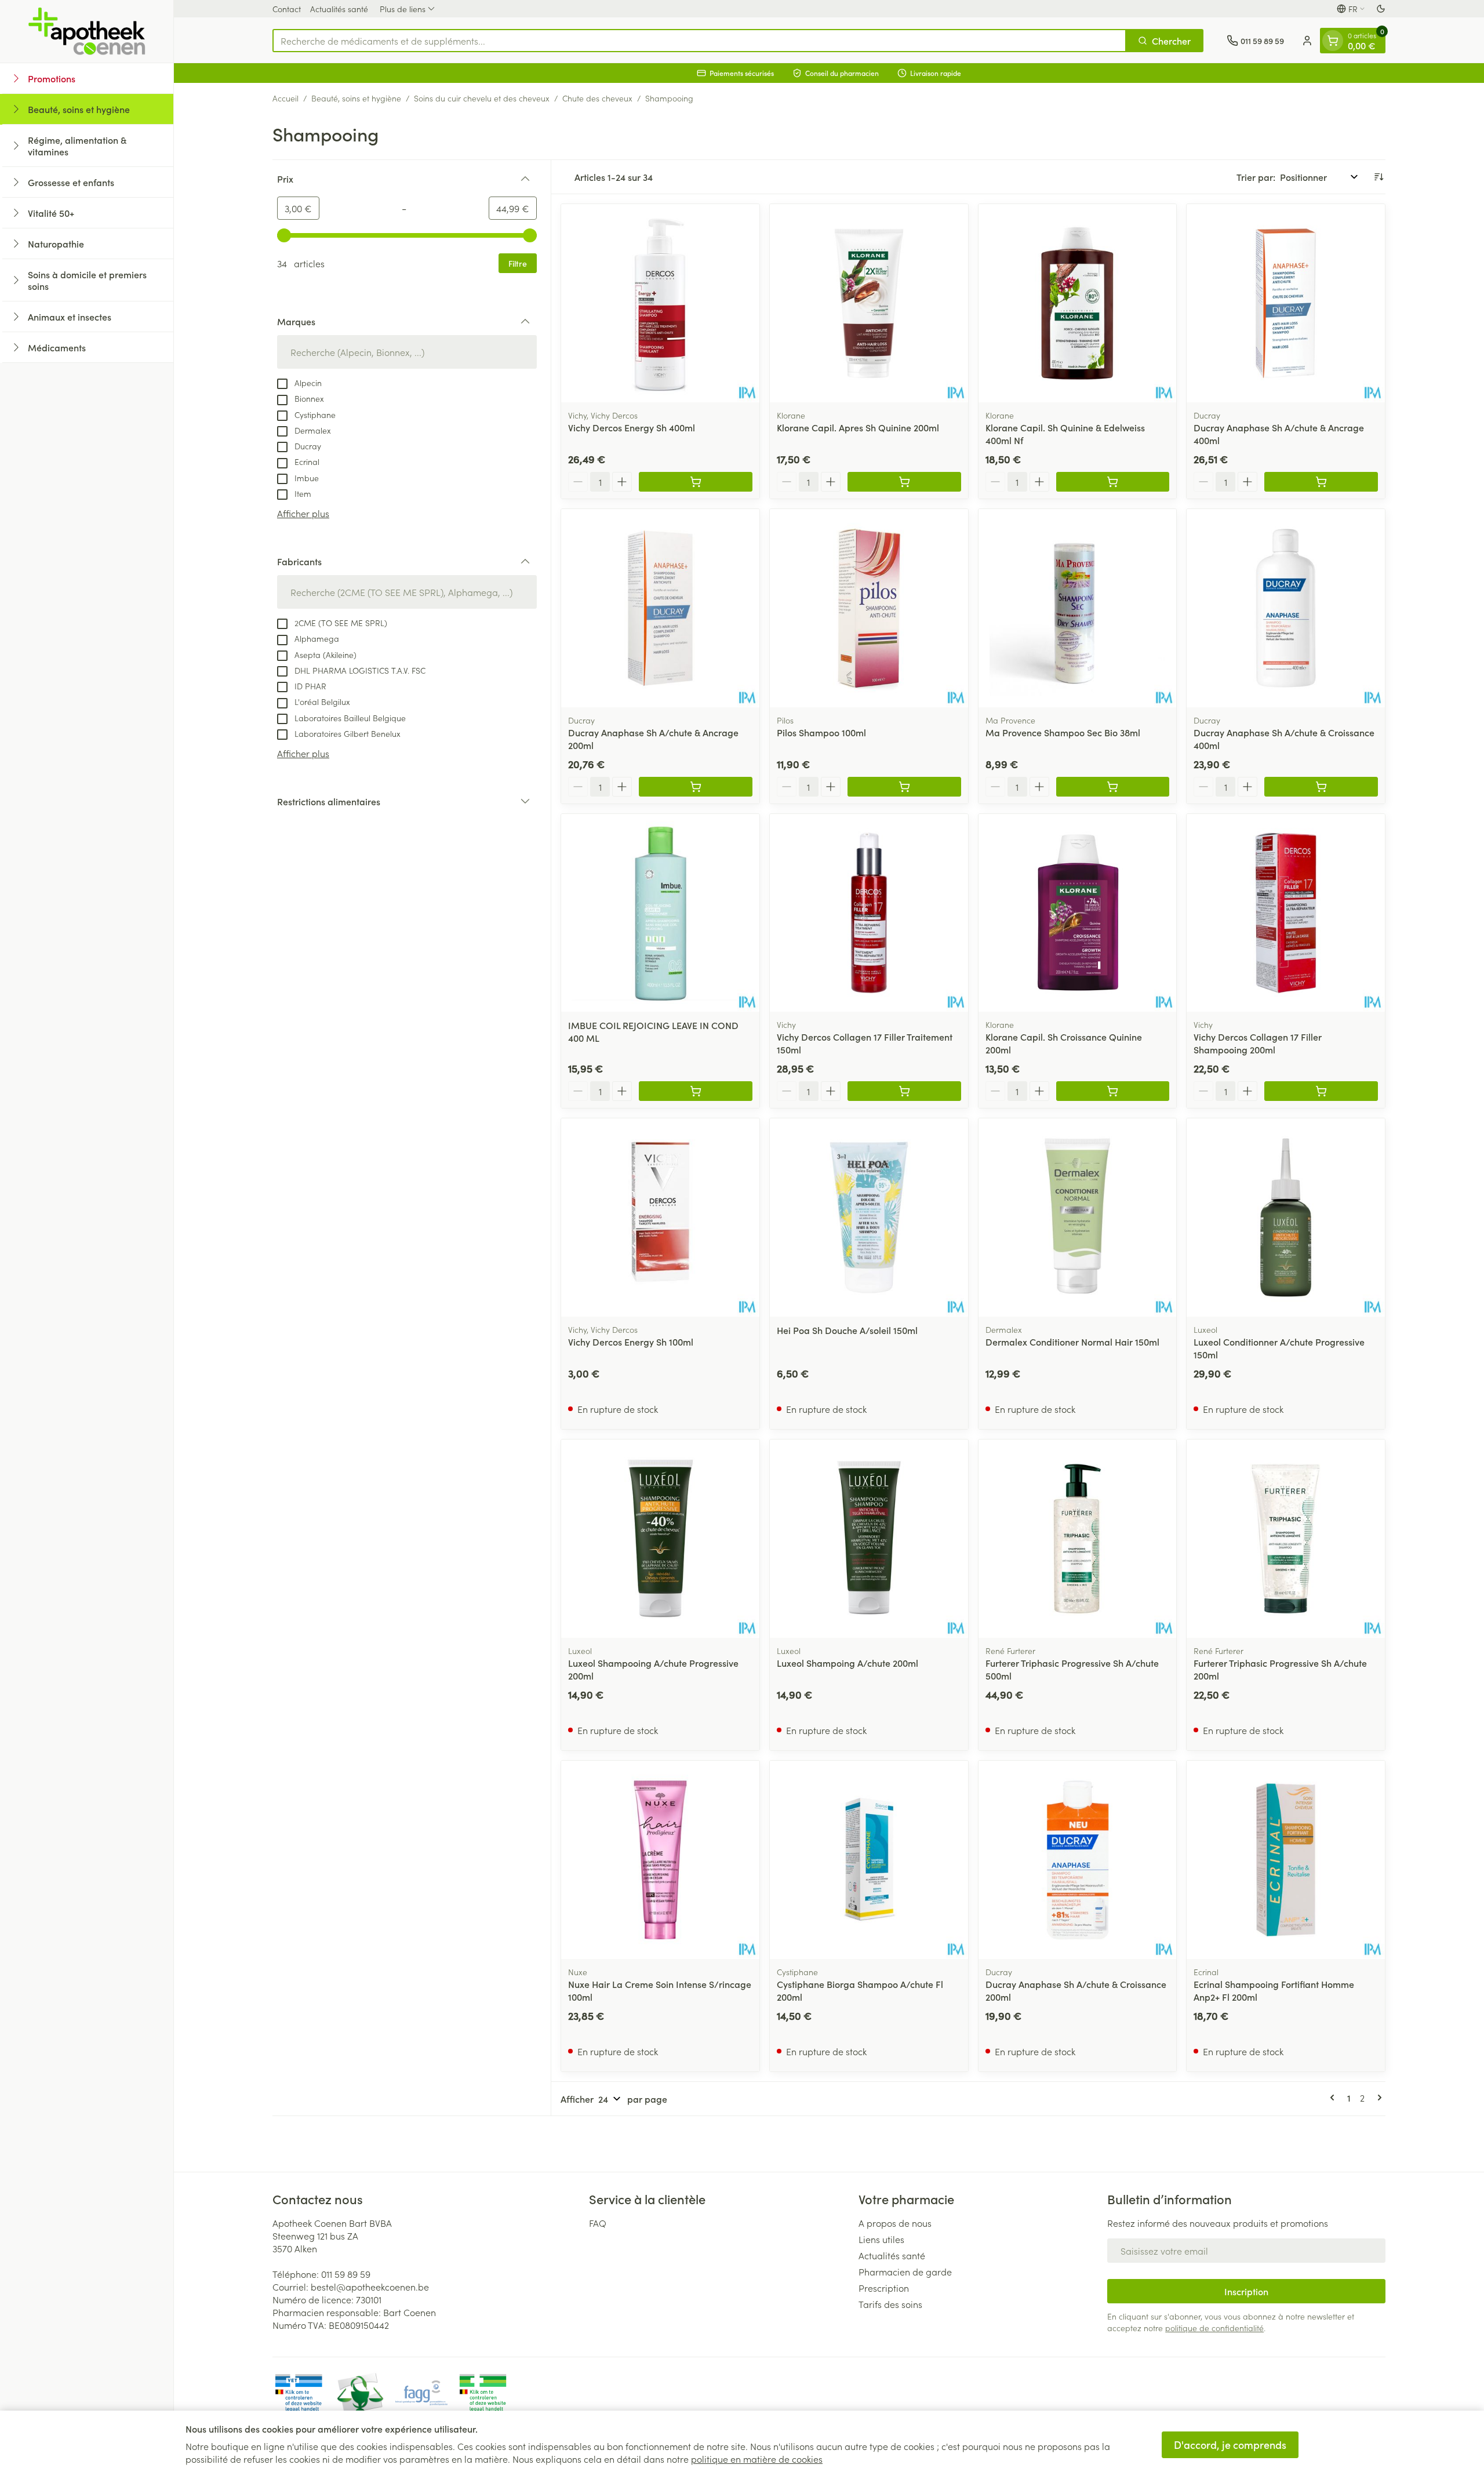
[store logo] (87, 31)
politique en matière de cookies (757, 2459)
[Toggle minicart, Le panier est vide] (1333, 41)
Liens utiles (881, 2239)
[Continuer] (1377, 2098)
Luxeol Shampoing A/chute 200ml (848, 1663)
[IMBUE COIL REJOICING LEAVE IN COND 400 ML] (660, 913)
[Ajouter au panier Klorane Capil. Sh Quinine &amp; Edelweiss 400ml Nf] (1113, 482)
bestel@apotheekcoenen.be (370, 2287)
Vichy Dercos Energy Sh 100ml (631, 1342)
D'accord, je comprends (1230, 2445)
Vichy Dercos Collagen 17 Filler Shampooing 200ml (1258, 1043)
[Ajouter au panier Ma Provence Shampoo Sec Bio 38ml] (1113, 787)
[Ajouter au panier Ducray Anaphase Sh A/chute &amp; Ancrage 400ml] (1321, 482)
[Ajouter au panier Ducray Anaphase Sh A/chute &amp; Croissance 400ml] (1321, 787)
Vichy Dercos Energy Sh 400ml (632, 427)
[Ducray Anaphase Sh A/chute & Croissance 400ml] (1286, 608)
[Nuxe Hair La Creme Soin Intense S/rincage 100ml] (660, 1860)
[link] (1334, 2098)
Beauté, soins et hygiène (356, 98)
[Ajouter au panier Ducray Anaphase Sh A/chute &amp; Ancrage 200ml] (696, 787)
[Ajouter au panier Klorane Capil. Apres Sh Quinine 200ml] (904, 482)
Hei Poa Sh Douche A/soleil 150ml (847, 1330)
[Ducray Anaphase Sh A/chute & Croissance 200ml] (1078, 1860)
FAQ (598, 2223)
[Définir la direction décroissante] (1378, 177)
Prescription (884, 2288)
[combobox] (699, 41)
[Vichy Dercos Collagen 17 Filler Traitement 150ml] (869, 913)
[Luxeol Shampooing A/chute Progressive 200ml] (660, 1539)
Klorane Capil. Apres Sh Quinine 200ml (858, 427)
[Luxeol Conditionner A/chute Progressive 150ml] (1286, 1217)
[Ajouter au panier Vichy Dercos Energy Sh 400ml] (696, 482)
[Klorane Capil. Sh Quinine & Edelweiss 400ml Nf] (1078, 303)
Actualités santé (339, 9)
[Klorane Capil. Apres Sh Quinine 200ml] (869, 303)
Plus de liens (403, 9)
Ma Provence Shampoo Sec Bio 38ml (1063, 732)
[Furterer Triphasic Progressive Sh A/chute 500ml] (1078, 1539)
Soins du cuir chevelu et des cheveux (482, 98)
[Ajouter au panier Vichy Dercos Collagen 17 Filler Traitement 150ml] (904, 1091)
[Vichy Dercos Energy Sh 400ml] (660, 303)
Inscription (1246, 2291)
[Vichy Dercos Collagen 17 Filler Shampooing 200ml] (1286, 913)
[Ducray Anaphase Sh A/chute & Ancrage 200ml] (660, 608)
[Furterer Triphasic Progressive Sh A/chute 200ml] (1286, 1539)
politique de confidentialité (1214, 2328)
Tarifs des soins (890, 2304)
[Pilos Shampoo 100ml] (869, 608)
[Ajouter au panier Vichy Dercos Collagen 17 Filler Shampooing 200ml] (1321, 1091)
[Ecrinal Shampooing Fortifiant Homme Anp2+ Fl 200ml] (1286, 1860)
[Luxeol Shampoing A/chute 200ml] (869, 1539)
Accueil (285, 98)
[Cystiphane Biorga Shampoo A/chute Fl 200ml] (869, 1860)
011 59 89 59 (346, 2274)
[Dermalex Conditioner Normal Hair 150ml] (1078, 1217)
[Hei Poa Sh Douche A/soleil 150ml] (869, 1217)
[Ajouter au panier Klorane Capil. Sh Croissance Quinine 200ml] (1113, 1091)
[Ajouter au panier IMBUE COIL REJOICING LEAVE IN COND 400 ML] (696, 1091)
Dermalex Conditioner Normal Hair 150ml (1072, 1342)
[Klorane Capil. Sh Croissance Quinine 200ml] (1078, 913)
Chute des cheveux (597, 98)
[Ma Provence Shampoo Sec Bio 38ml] (1078, 608)
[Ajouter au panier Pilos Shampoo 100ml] (904, 787)
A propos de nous (895, 2223)
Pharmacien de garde (905, 2271)
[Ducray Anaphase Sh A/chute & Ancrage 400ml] (1286, 303)
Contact (287, 9)
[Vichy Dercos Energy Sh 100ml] (660, 1217)
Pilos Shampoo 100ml (821, 732)
